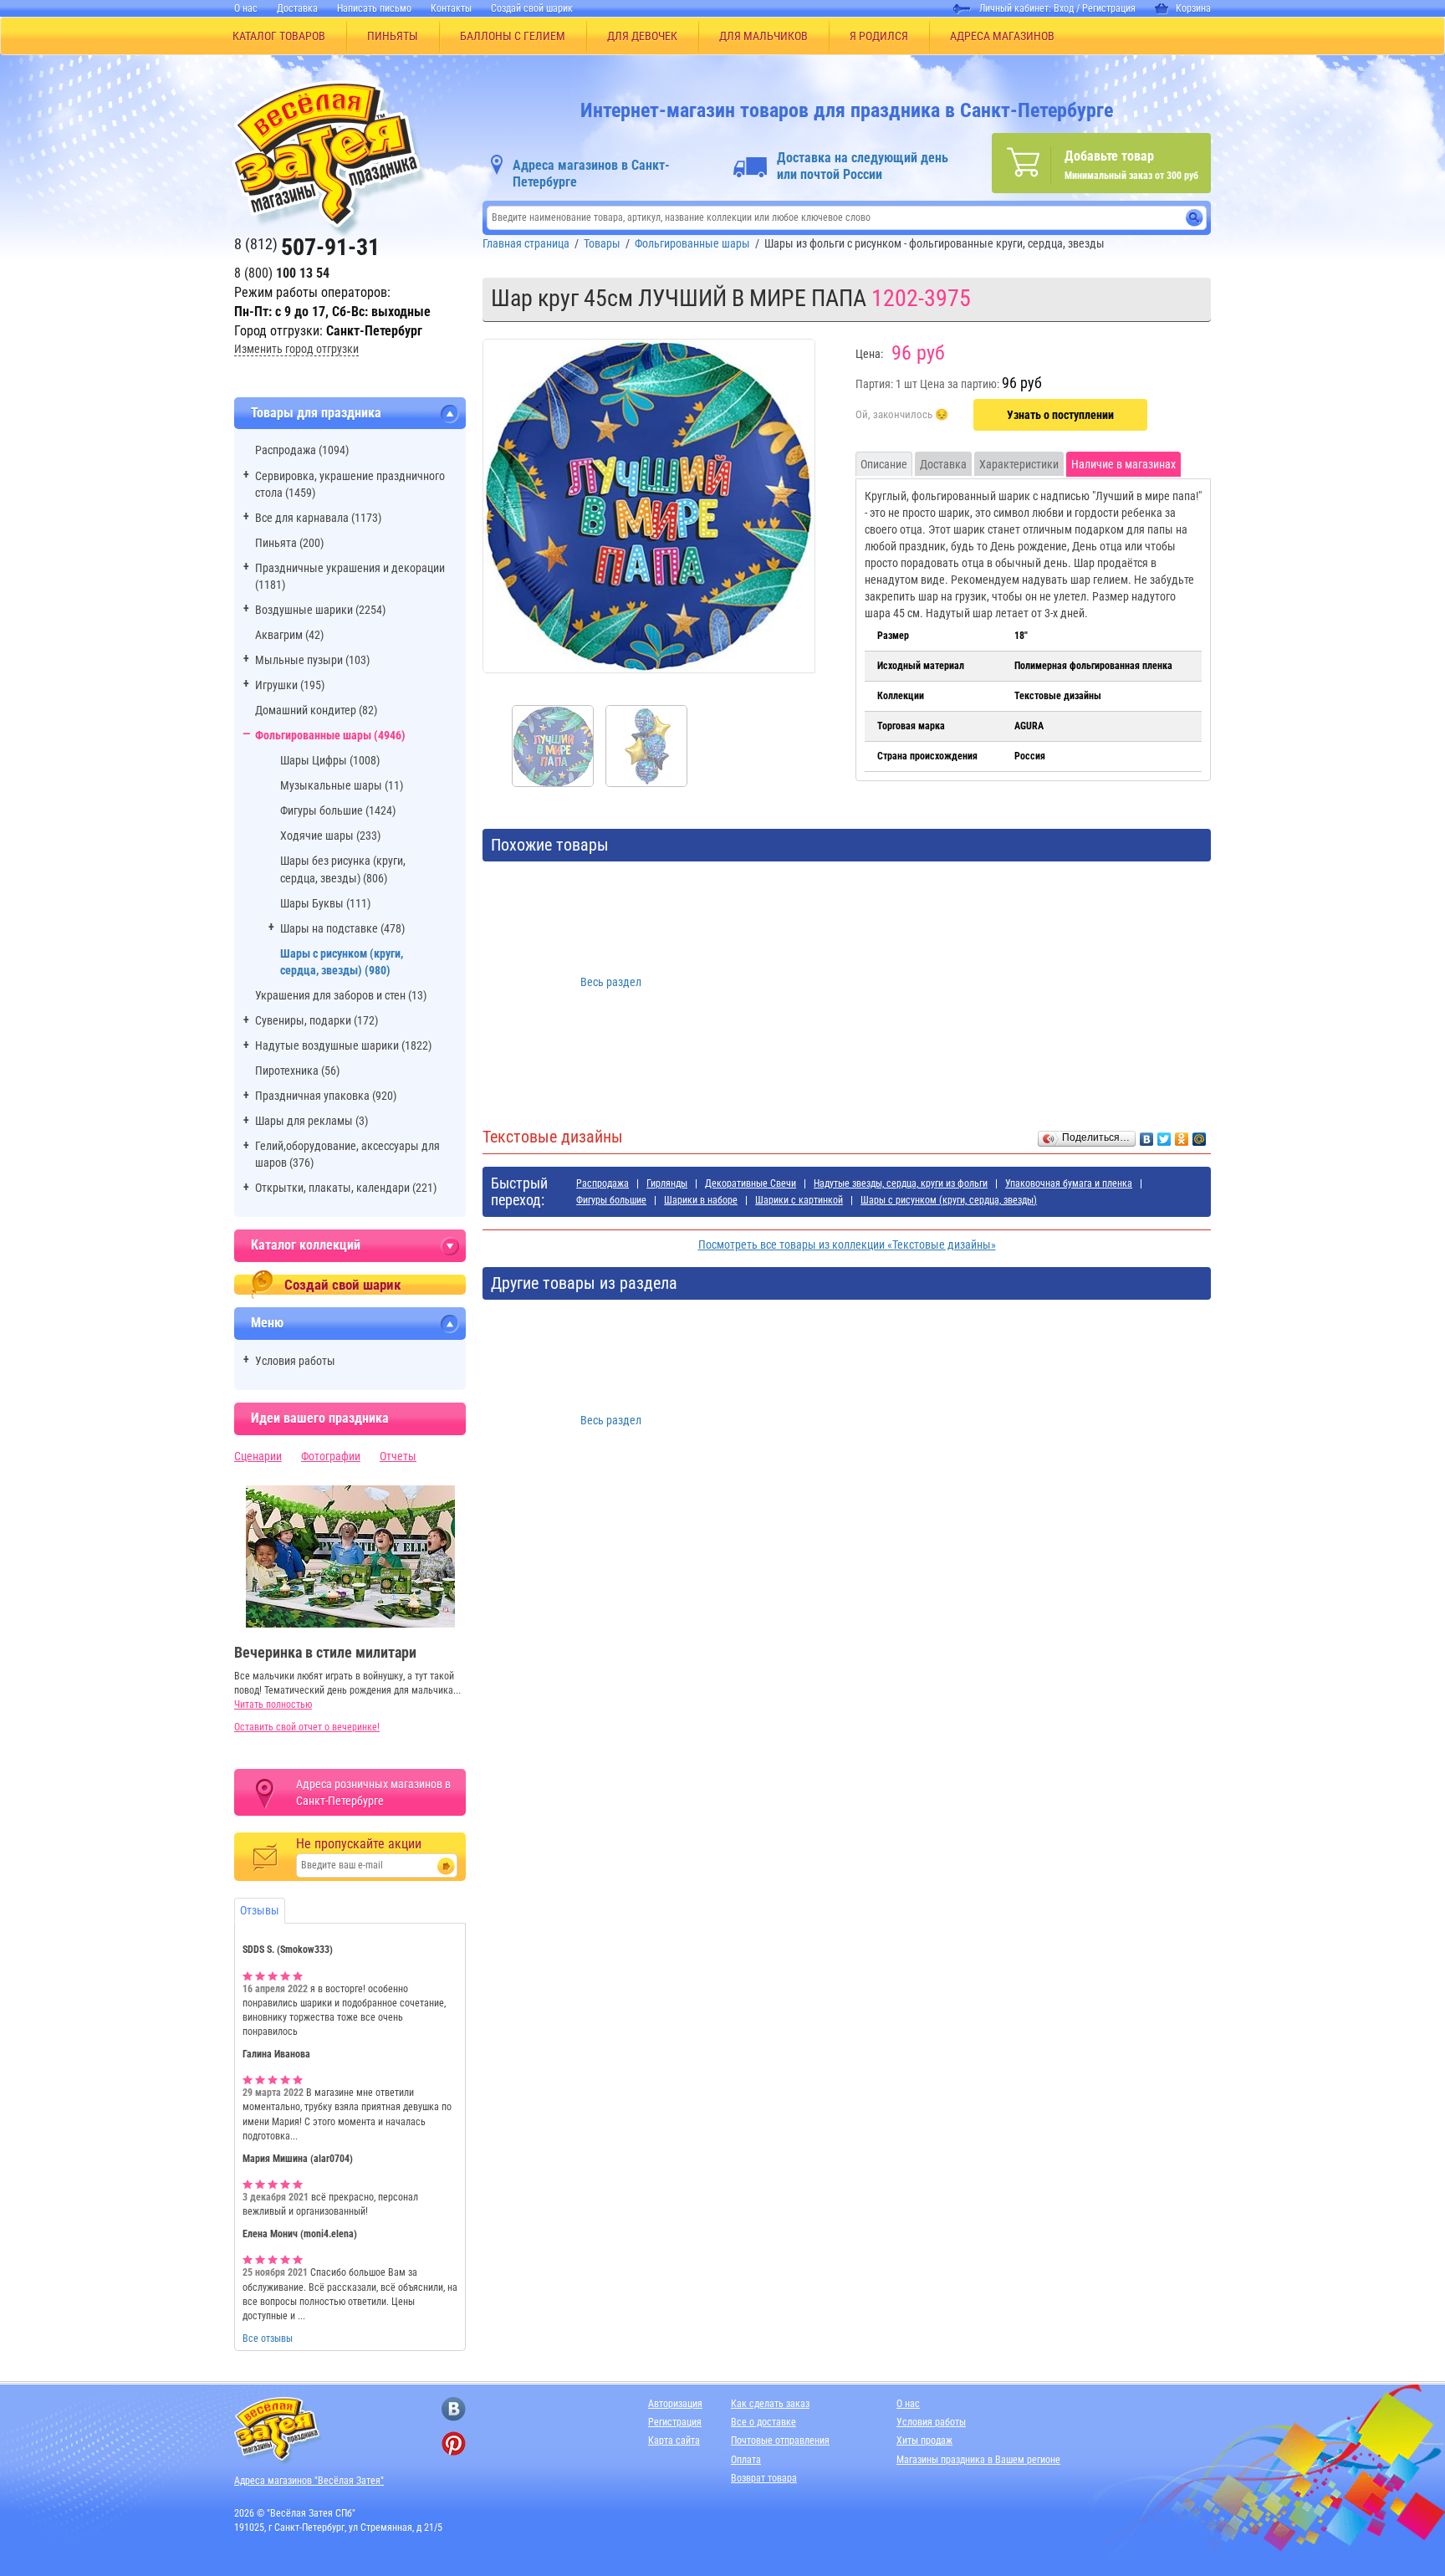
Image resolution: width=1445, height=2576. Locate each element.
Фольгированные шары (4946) (330, 735)
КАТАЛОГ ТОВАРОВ (279, 36)
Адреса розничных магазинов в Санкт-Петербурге (373, 1792)
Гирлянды (667, 1183)
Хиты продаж (924, 2441)
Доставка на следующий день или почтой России (863, 166)
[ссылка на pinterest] (454, 2443)
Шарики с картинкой (799, 1200)
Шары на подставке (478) (342, 928)
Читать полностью (273, 1705)
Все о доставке (763, 2422)
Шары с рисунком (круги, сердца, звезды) (949, 1200)
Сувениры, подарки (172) (317, 1020)
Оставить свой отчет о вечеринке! (307, 1727)
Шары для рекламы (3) (311, 1121)
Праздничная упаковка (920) (326, 1096)
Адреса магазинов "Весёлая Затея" (309, 2481)
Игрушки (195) (290, 685)
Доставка (297, 8)
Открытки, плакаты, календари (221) (346, 1188)
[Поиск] (1195, 218)
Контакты (451, 8)
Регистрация (1109, 8)
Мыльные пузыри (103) (312, 660)
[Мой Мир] (1200, 1135)
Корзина (1193, 8)
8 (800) (282, 273)
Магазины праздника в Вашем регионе (978, 2460)
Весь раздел (611, 982)
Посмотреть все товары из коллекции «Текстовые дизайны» (847, 1245)
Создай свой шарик (532, 8)
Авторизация (675, 2404)
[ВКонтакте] (1147, 1135)
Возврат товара (764, 2478)
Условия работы (295, 1361)
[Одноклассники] (1182, 1135)
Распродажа (603, 1183)
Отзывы (260, 1910)
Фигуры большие (611, 1200)
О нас (246, 8)
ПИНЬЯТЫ (393, 36)
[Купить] (902, 416)
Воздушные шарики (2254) (320, 610)
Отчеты (398, 1456)
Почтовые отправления (780, 2441)
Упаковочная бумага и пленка (1069, 1183)
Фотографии (331, 1456)
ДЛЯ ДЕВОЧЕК (642, 36)
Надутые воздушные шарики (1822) (343, 1045)
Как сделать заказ (770, 2404)
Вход (1064, 8)
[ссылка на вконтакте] (454, 2409)
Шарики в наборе (701, 1200)
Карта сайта (674, 2441)
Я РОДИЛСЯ (879, 36)
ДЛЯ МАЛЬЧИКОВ (763, 36)
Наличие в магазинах (1123, 464)
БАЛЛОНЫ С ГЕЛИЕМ (513, 36)
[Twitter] (1164, 1135)
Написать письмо (374, 8)
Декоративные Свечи (751, 1183)
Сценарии (258, 1456)
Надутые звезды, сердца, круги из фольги (901, 1183)
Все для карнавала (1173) (318, 518)
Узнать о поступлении (1060, 415)
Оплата (746, 2460)
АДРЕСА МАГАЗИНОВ (1002, 36)
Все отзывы (268, 2338)
